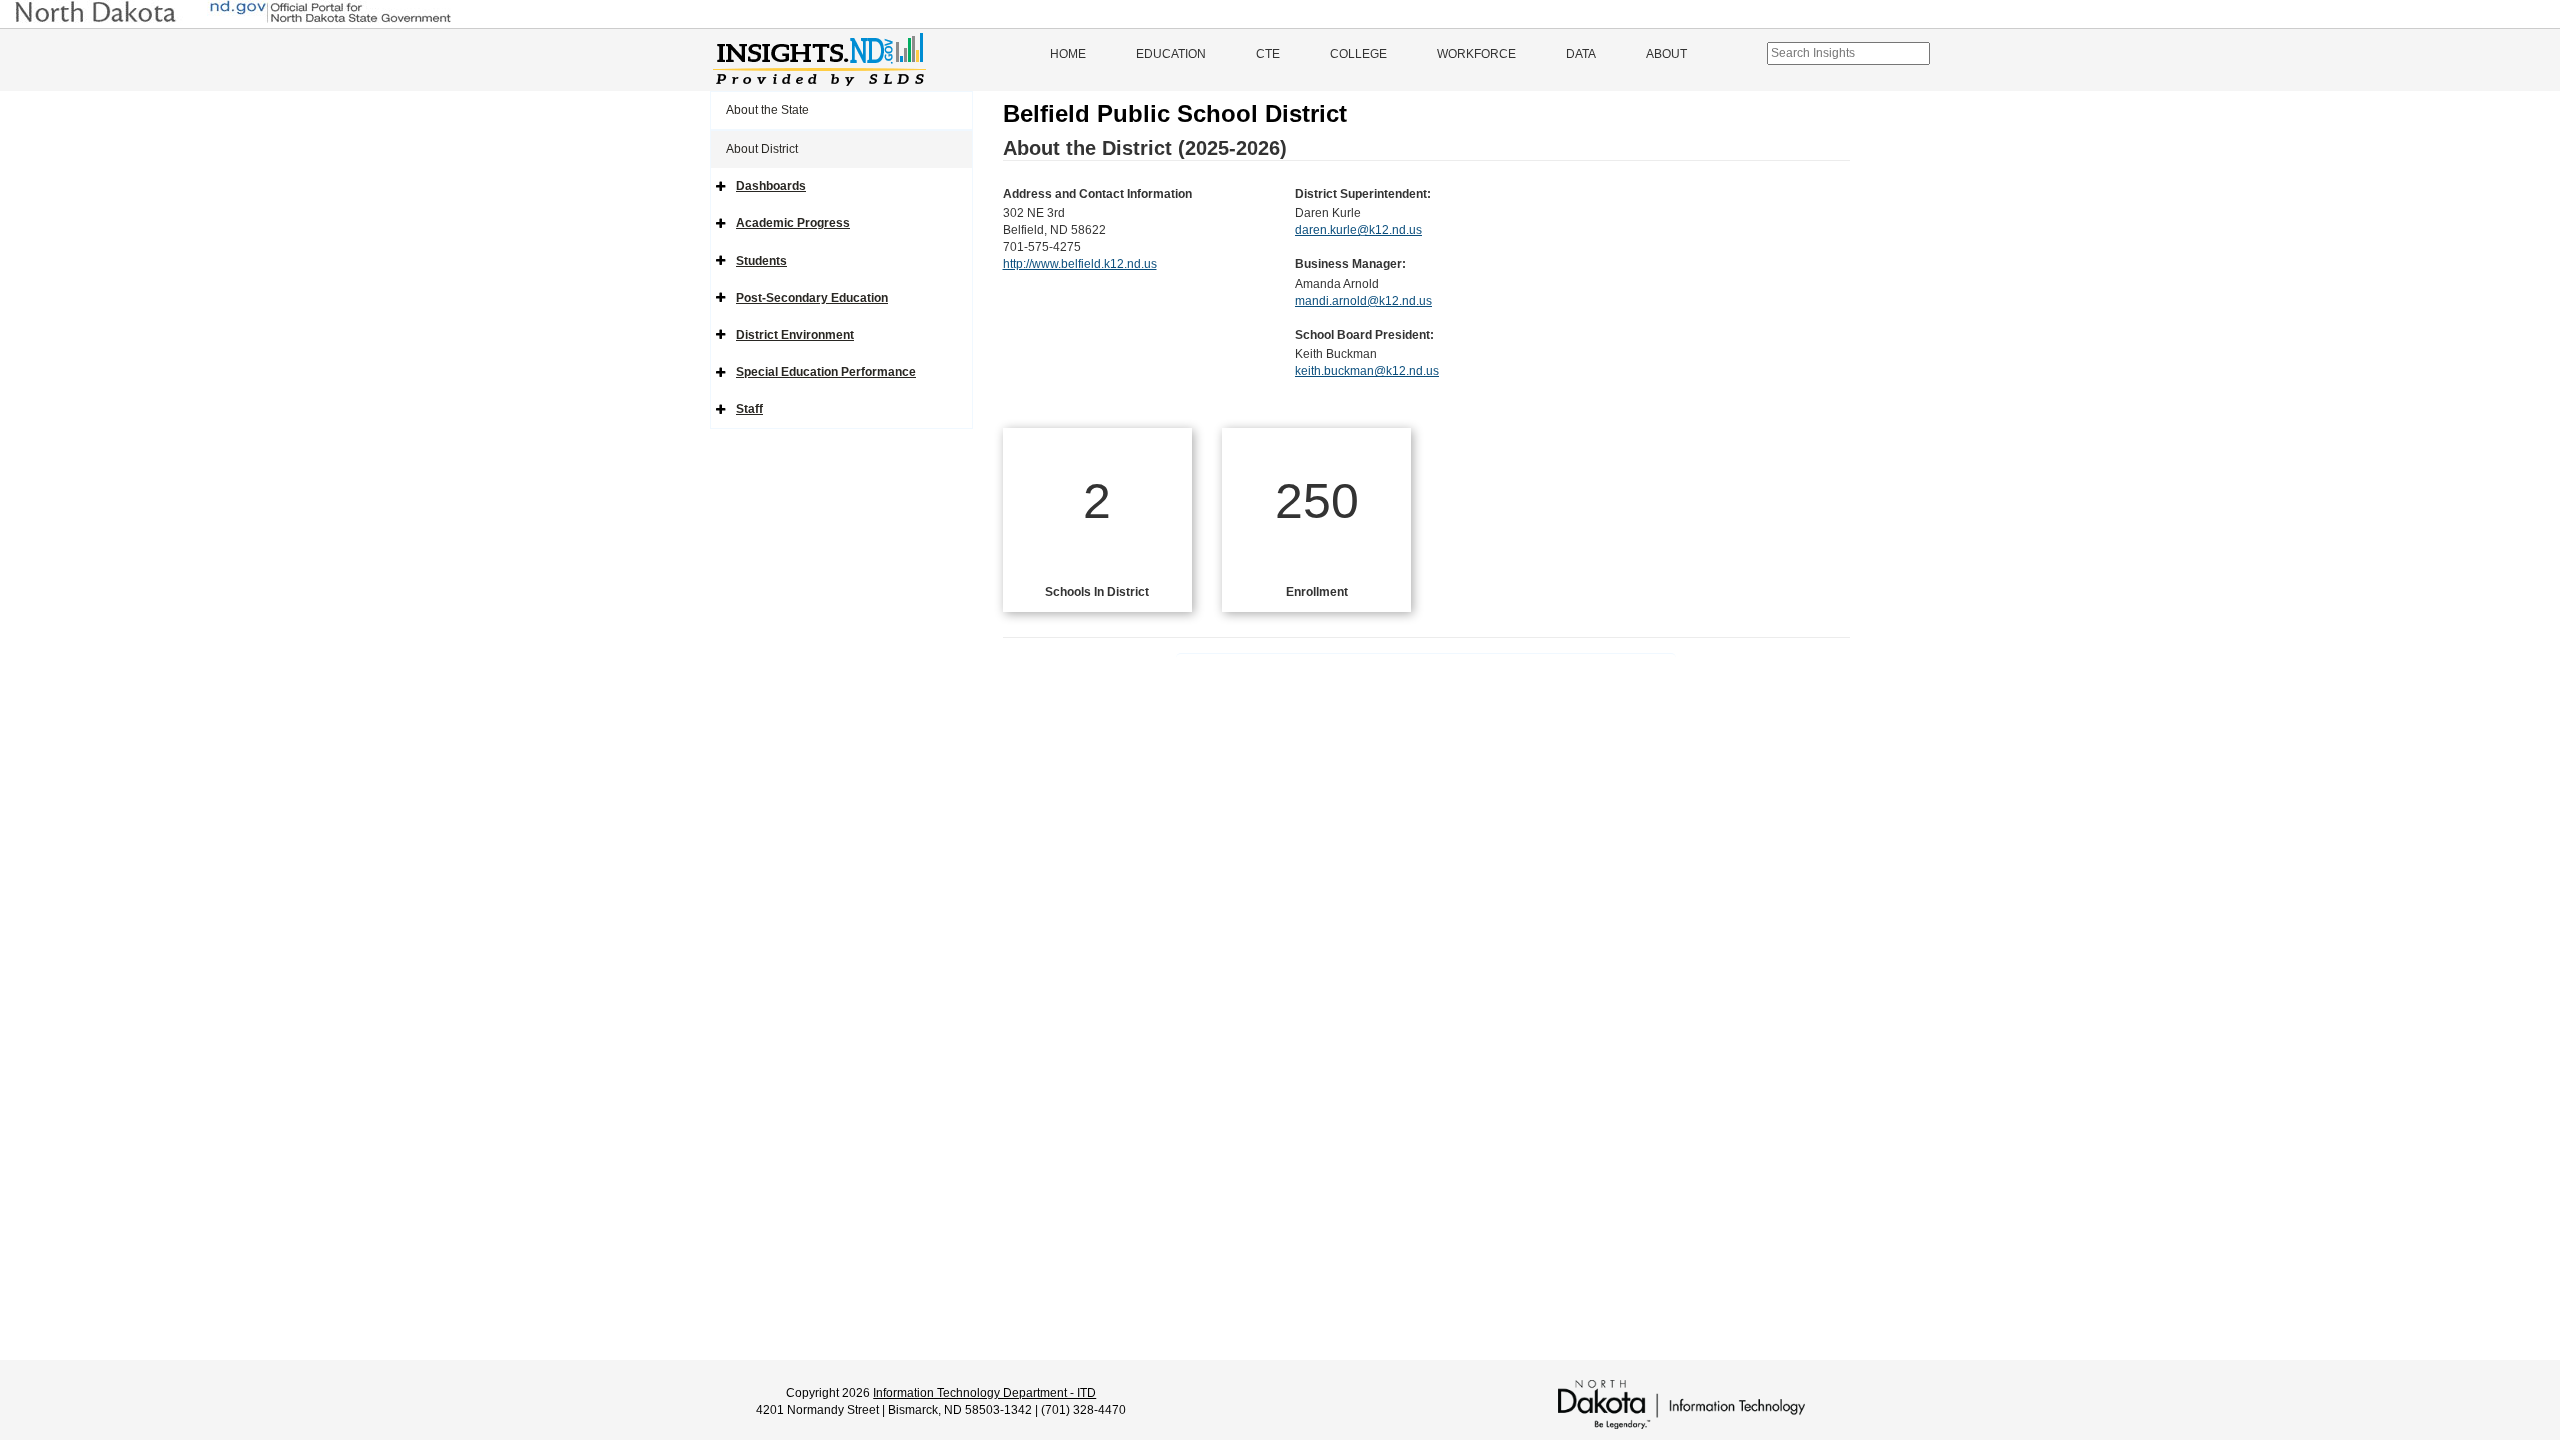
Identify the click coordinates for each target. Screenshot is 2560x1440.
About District (762, 149)
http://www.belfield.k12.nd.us (1080, 264)
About (1666, 54)
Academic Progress (793, 223)
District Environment (795, 335)
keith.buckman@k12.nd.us (1367, 371)
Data (1581, 54)
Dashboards (771, 186)
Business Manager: (1350, 264)
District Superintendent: (1363, 194)
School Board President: (1364, 335)
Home (1068, 54)
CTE (1268, 54)
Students (761, 261)
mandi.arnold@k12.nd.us (1363, 301)
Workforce (1476, 54)
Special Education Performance (826, 372)
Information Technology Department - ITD (984, 1393)
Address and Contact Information (1097, 194)
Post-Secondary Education (812, 298)
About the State (767, 110)
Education (1171, 54)
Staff (749, 409)
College (1358, 54)
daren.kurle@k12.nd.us (1358, 230)
